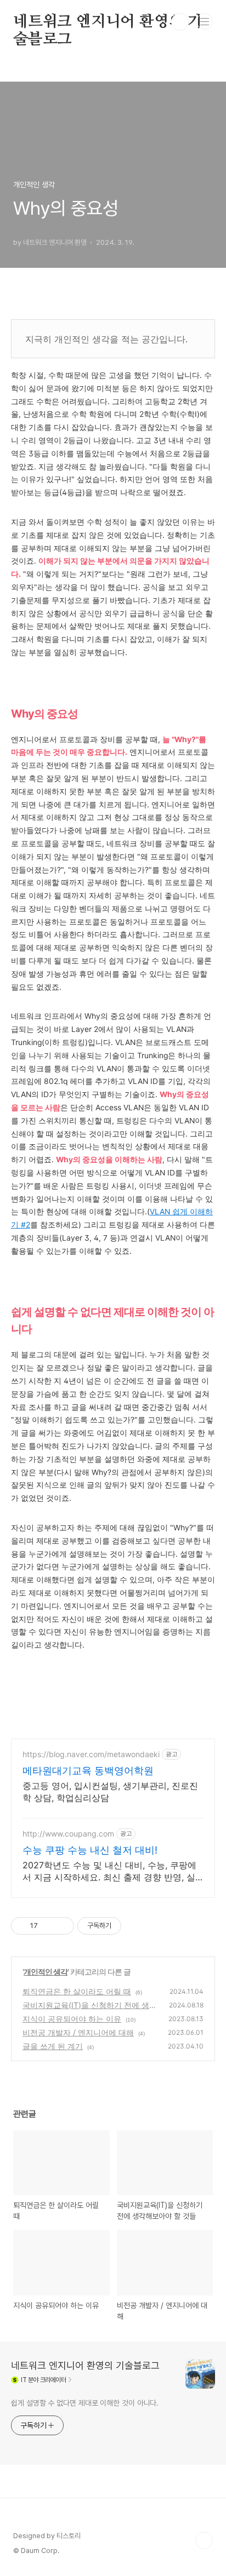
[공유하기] (48, 1926)
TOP (204, 2540)
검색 (180, 22)
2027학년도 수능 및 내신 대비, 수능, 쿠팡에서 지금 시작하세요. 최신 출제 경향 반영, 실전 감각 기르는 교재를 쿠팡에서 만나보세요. (109, 1871)
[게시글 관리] (62, 1926)
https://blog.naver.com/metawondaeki (91, 1754)
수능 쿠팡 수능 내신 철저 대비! (90, 1850)
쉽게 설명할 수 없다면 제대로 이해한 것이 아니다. (85, 2403)
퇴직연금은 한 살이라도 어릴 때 (77, 1991)
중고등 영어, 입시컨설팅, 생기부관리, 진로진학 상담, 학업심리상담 (110, 1792)
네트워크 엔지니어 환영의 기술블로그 (108, 22)
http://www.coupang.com (68, 1834)
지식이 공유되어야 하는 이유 (72, 2019)
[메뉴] (205, 21)
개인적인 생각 (46, 1972)
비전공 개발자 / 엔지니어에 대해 (78, 2032)
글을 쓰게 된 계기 (53, 2046)
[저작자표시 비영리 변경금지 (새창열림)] (136, 1926)
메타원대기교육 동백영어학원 (88, 1771)
